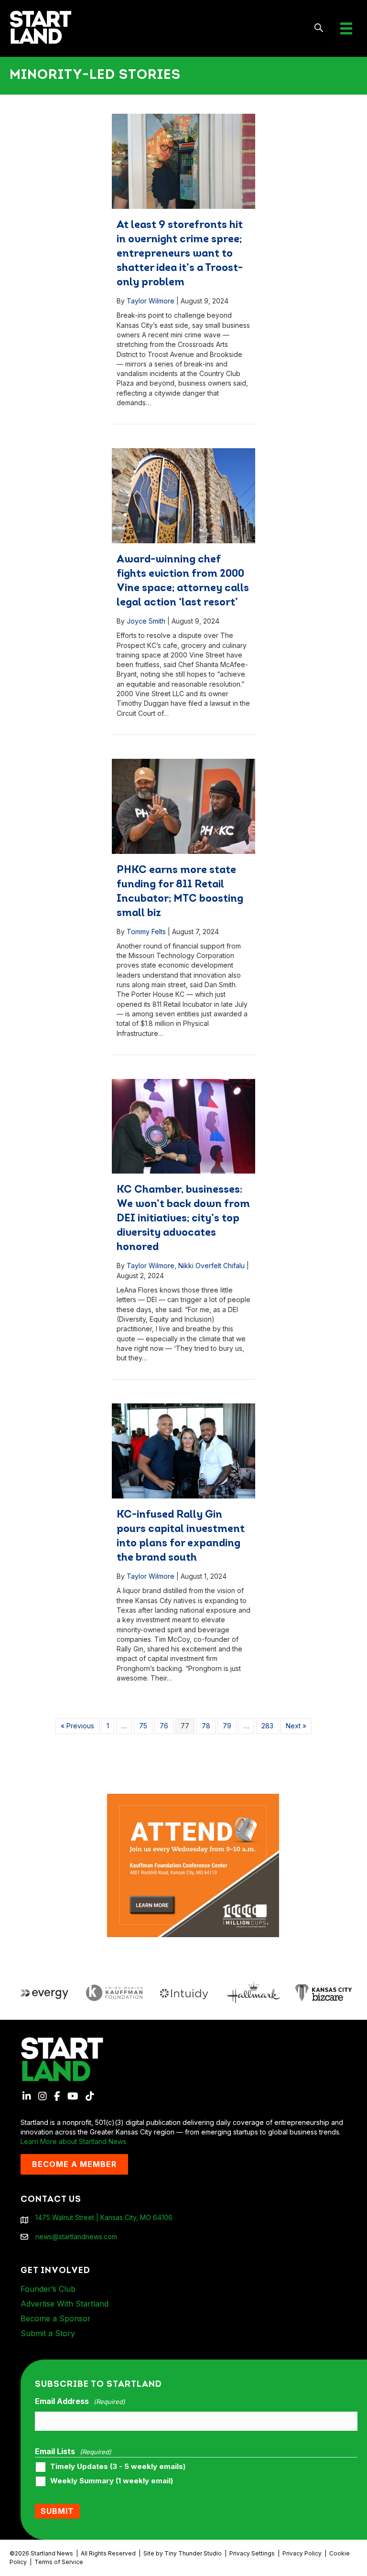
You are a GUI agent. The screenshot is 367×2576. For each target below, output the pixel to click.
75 (143, 1726)
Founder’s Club (48, 2289)
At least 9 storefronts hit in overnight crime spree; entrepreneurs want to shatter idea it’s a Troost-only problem (180, 254)
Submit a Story (48, 2333)
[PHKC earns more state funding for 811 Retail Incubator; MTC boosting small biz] (183, 806)
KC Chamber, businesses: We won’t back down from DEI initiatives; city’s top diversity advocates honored (183, 1219)
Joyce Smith (146, 621)
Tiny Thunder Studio (193, 2553)
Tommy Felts (146, 932)
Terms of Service (59, 2562)
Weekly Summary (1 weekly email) (112, 2481)
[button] (319, 28)
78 (206, 1726)
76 (164, 1726)
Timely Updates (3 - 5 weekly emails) (118, 2467)
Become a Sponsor (56, 2318)
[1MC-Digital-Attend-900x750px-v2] (193, 1798)
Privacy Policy (302, 2553)
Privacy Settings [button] (252, 2553)
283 (267, 1726)
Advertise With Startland (65, 2304)
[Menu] (346, 28)
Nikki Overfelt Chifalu (211, 1266)
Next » (296, 1726)
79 (227, 1726)
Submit (57, 2511)
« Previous (77, 1726)
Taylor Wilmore (151, 301)
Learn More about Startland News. (74, 2141)
